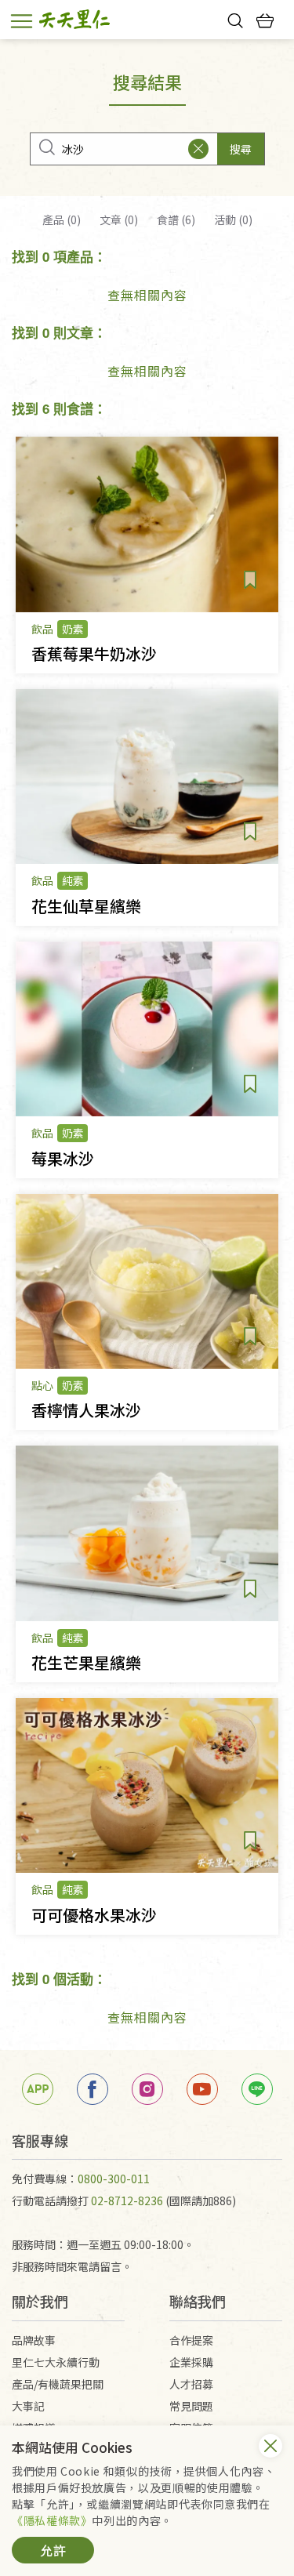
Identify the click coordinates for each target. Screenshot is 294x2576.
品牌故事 (34, 2340)
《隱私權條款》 (52, 2520)
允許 (53, 2550)
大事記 (28, 2406)
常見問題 (191, 2406)
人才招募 (191, 2384)
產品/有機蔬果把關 (58, 2384)
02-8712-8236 (127, 2200)
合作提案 (191, 2340)
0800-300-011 (114, 2179)
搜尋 (241, 149)
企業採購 (191, 2362)
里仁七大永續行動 (56, 2362)
